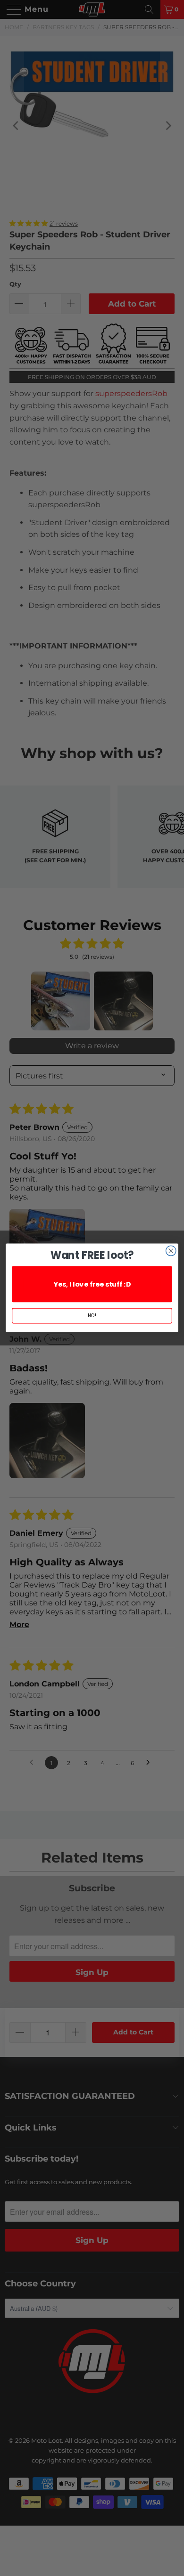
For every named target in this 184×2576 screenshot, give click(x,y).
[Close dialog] (171, 1251)
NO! (92, 1316)
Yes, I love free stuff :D (92, 1284)
